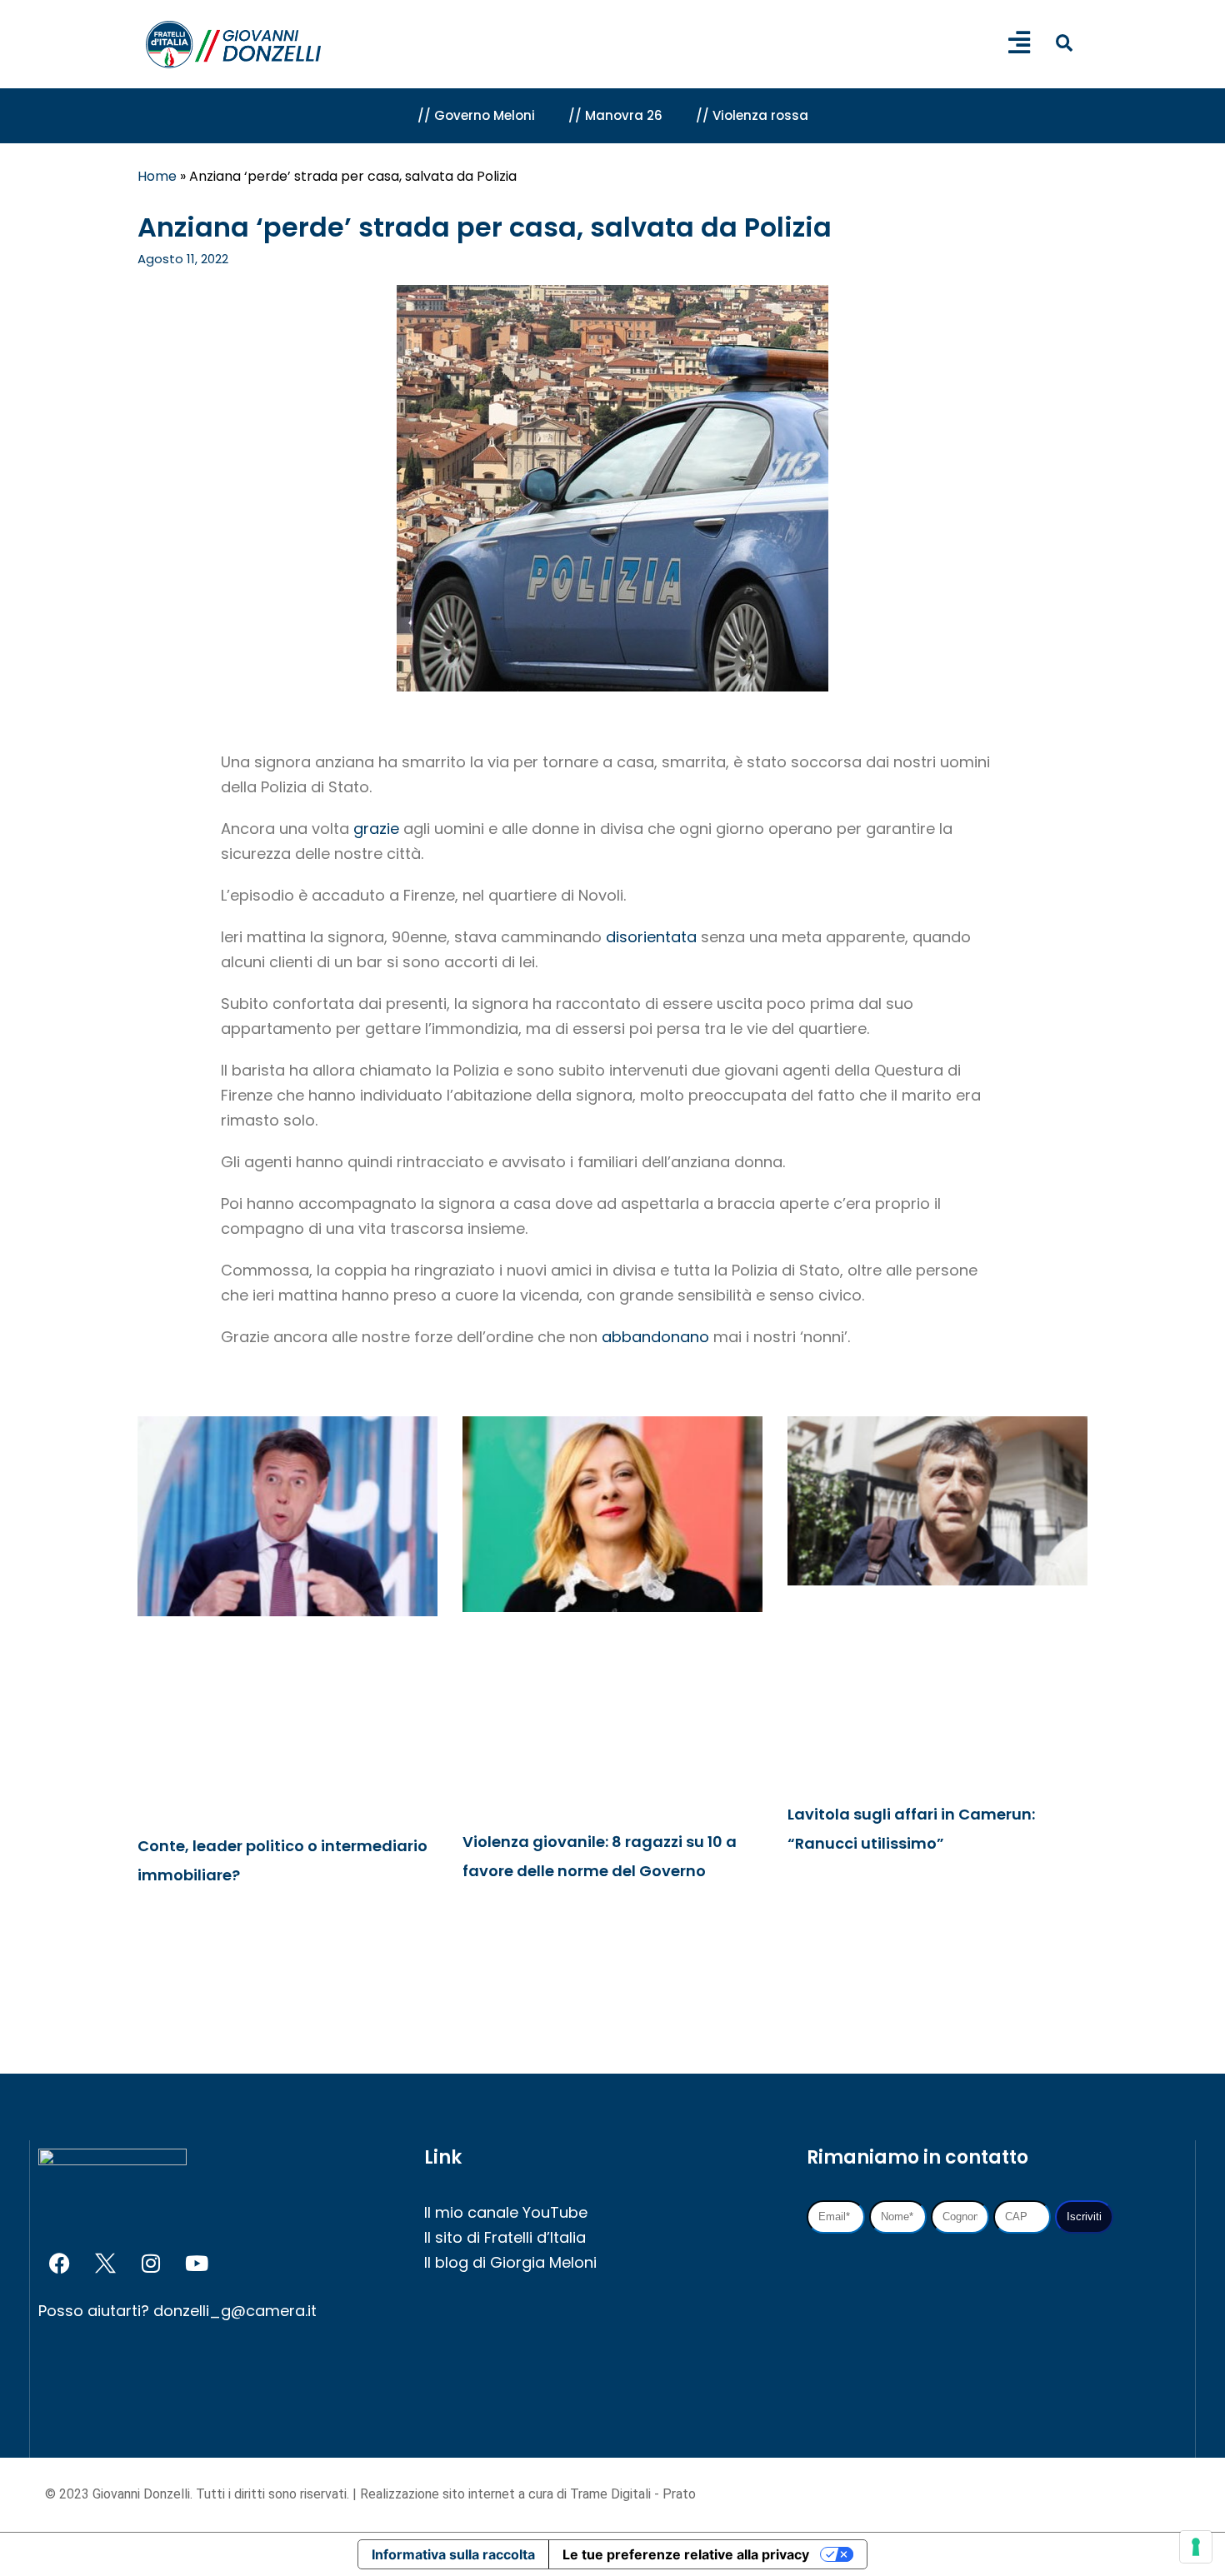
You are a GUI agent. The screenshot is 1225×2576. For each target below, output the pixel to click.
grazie (376, 829)
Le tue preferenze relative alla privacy (686, 2554)
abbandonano (655, 1337)
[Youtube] (197, 2264)
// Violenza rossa (752, 115)
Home (157, 176)
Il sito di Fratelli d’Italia (505, 2237)
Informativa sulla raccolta (453, 2554)
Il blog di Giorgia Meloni (510, 2262)
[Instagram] (151, 2264)
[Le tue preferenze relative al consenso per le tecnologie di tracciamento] (1196, 2547)
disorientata (651, 937)
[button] (1064, 43)
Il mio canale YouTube (506, 2212)
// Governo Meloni (476, 115)
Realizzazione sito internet (439, 2494)
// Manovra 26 (615, 115)
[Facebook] (59, 2264)
